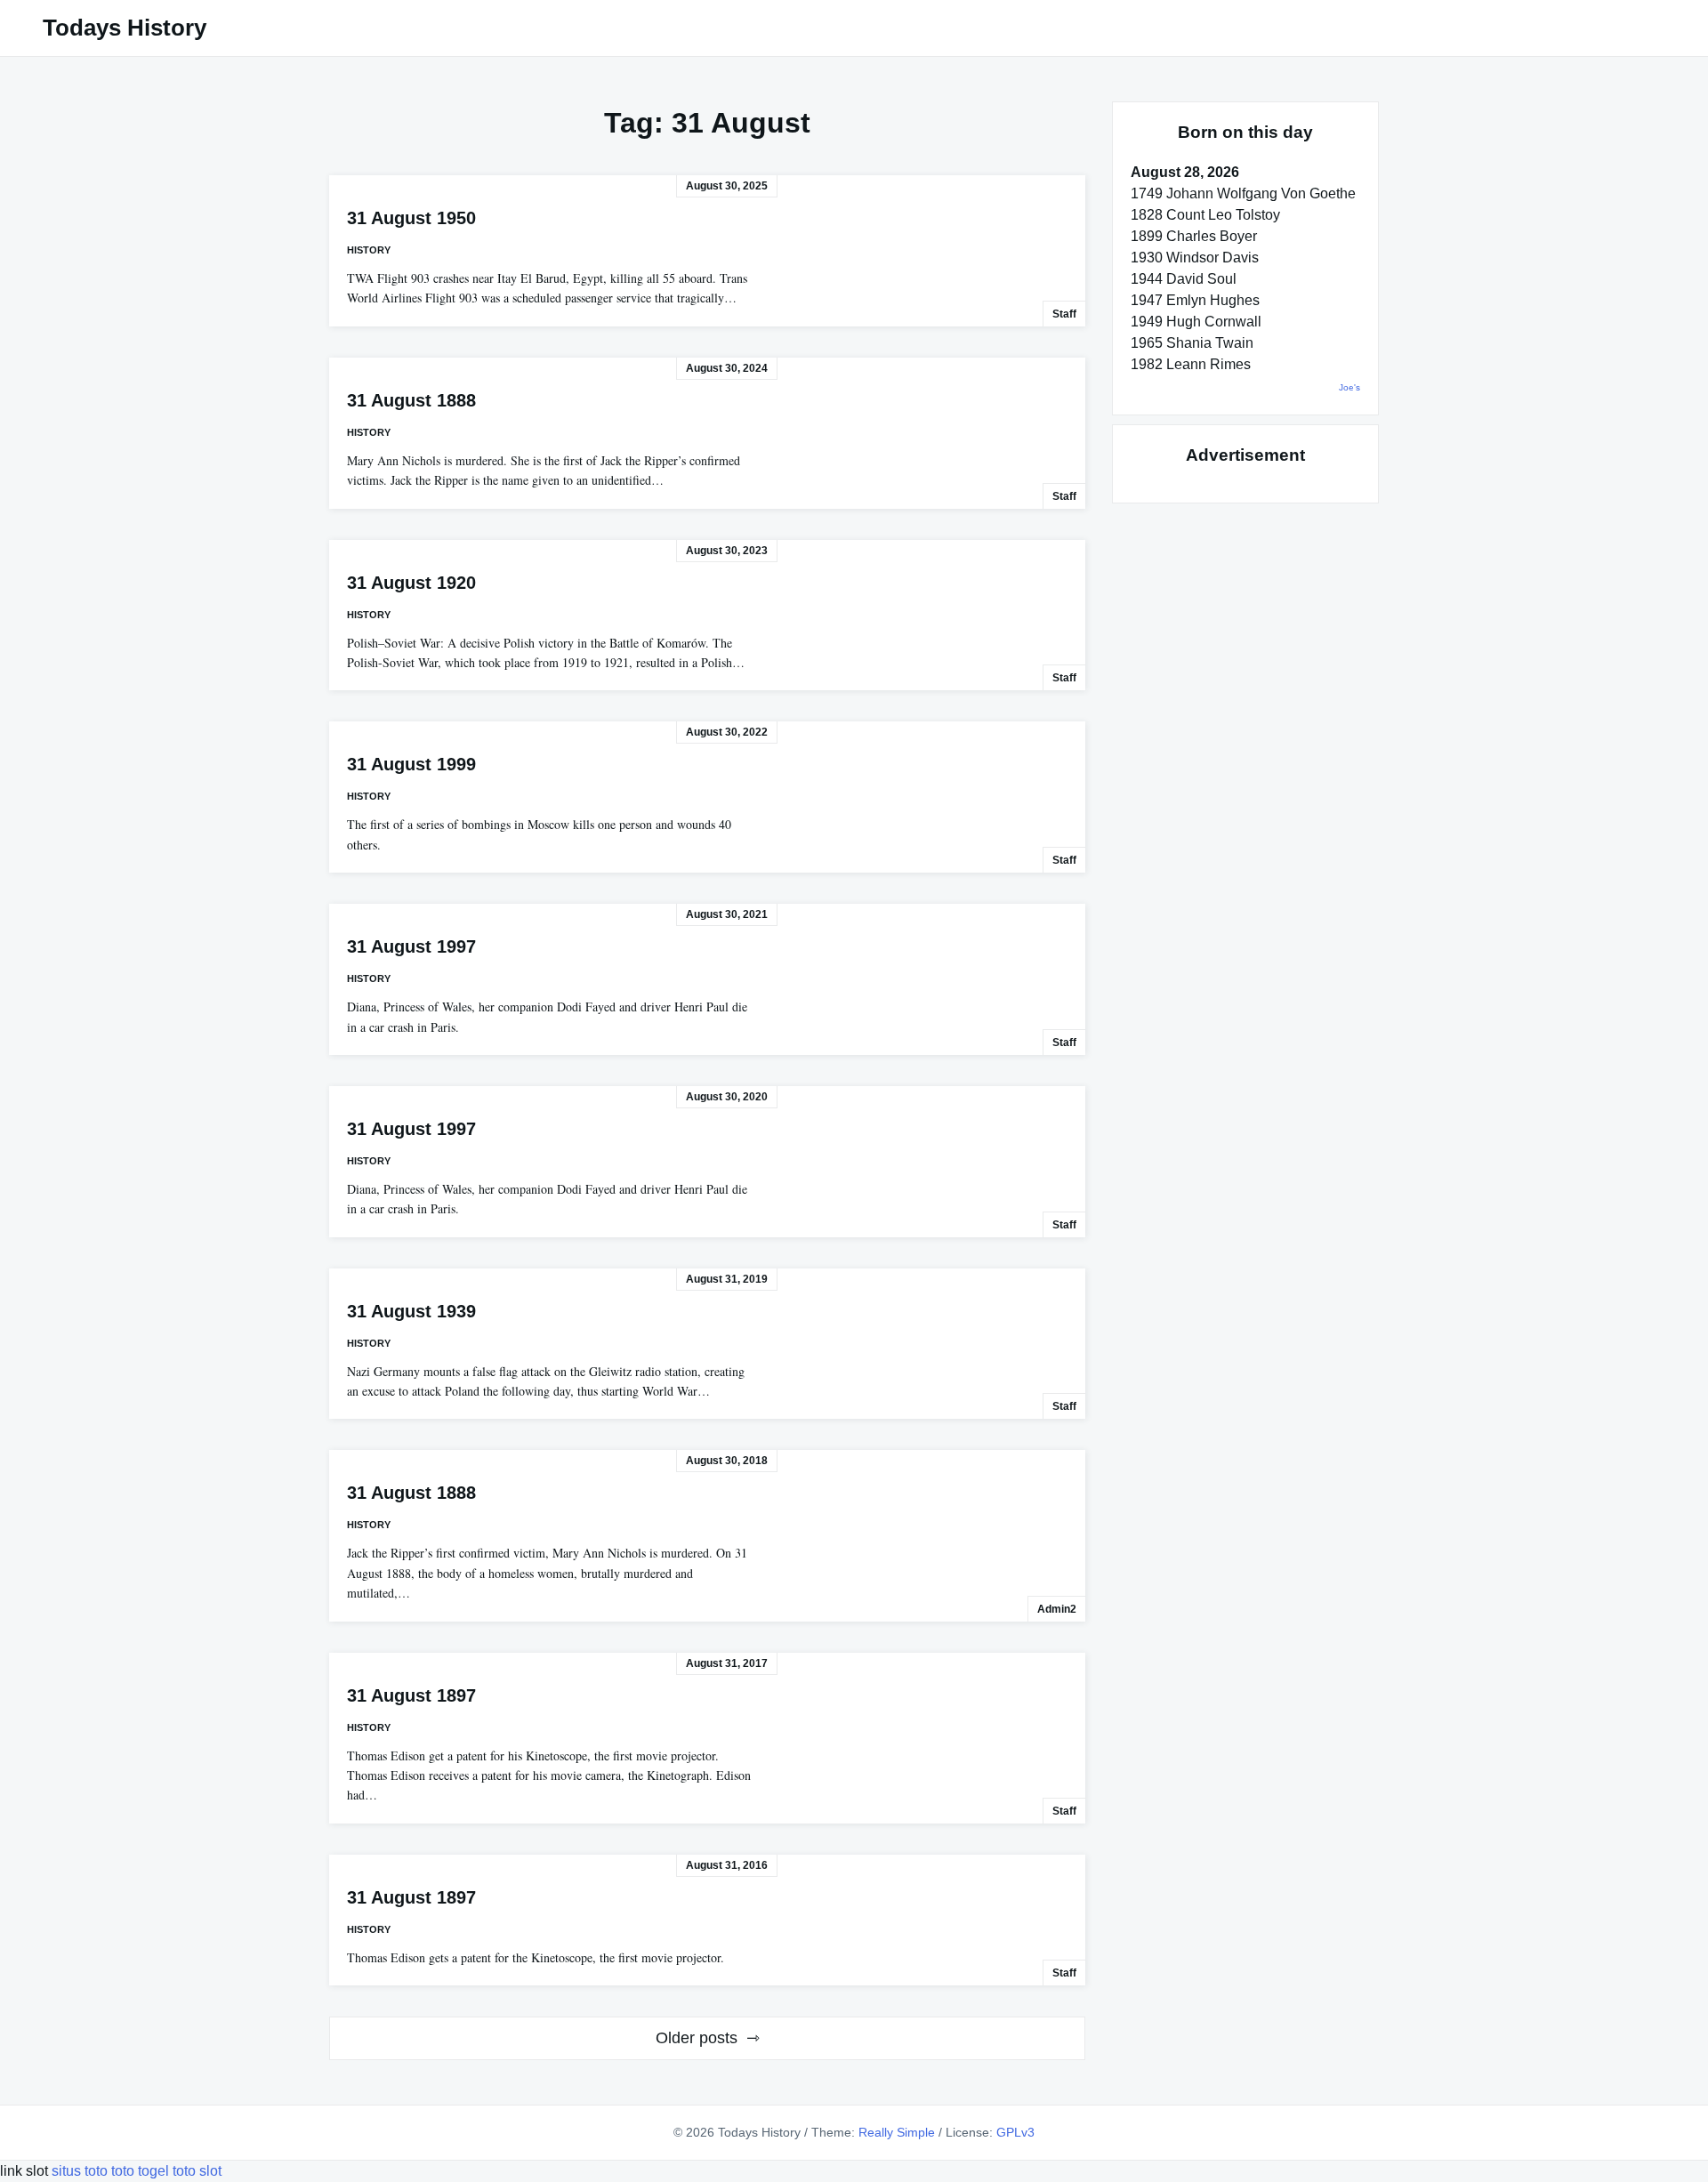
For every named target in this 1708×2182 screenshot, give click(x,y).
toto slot (197, 2171)
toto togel (140, 2171)
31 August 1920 (411, 583)
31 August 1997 (411, 946)
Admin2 (1057, 1609)
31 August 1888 (411, 400)
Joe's (1349, 387)
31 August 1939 (411, 1311)
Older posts (697, 2038)
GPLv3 (1015, 2132)
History (369, 250)
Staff (1064, 314)
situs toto (81, 2171)
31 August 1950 (411, 218)
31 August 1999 (411, 764)
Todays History (125, 28)
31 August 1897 (411, 1695)
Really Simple (897, 2132)
